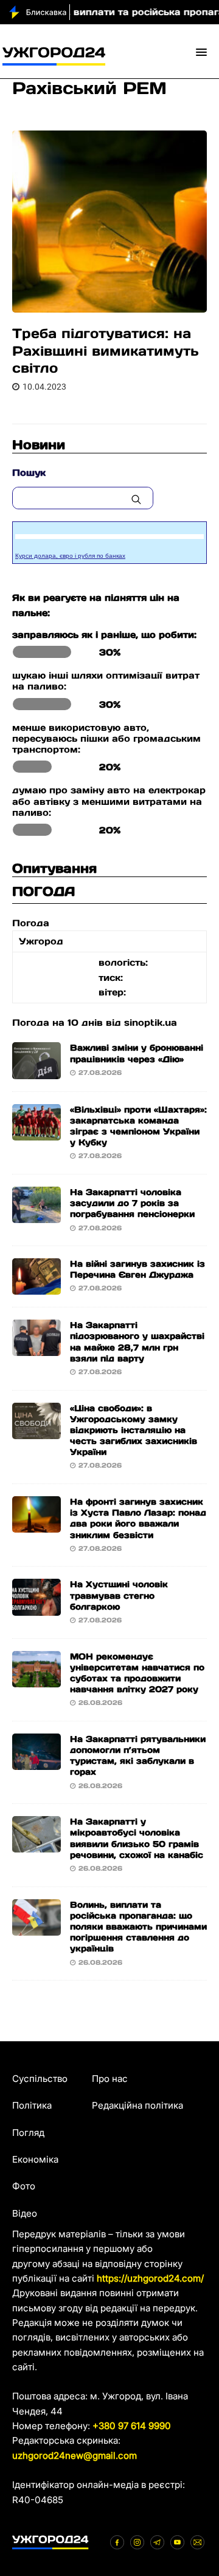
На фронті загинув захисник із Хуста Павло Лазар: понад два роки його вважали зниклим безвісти (138, 1518)
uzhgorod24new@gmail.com (75, 2456)
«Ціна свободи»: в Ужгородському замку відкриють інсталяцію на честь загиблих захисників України (134, 1430)
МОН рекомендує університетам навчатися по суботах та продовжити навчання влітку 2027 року (137, 1673)
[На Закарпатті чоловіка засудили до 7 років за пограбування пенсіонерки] (36, 1215)
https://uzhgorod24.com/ (150, 2278)
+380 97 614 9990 (132, 2426)
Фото (24, 2186)
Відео (25, 2213)
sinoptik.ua (151, 1022)
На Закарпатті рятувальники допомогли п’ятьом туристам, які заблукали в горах (138, 1756)
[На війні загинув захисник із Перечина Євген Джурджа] (36, 1287)
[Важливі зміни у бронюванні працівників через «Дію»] (36, 1071)
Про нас (110, 2079)
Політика (32, 2105)
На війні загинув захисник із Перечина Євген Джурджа (137, 1269)
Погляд (28, 2133)
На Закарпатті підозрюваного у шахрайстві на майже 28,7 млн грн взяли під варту (137, 1342)
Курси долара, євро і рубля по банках (70, 556)
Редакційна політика (137, 2105)
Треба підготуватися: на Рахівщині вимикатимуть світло (106, 351)
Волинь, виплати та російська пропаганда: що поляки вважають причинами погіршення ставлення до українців (138, 1927)
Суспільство (40, 2079)
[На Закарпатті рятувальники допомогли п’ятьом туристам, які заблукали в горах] (36, 1762)
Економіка (35, 2159)
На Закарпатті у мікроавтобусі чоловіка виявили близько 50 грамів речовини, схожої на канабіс (137, 1838)
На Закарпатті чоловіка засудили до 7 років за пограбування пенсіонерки (132, 1203)
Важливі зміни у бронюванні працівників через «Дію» (137, 1053)
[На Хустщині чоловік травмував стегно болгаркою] (36, 1608)
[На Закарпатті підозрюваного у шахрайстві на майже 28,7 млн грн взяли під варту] (36, 1348)
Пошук (29, 473)
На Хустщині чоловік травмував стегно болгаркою (119, 1595)
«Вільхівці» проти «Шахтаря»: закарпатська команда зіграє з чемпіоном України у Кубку (138, 1126)
